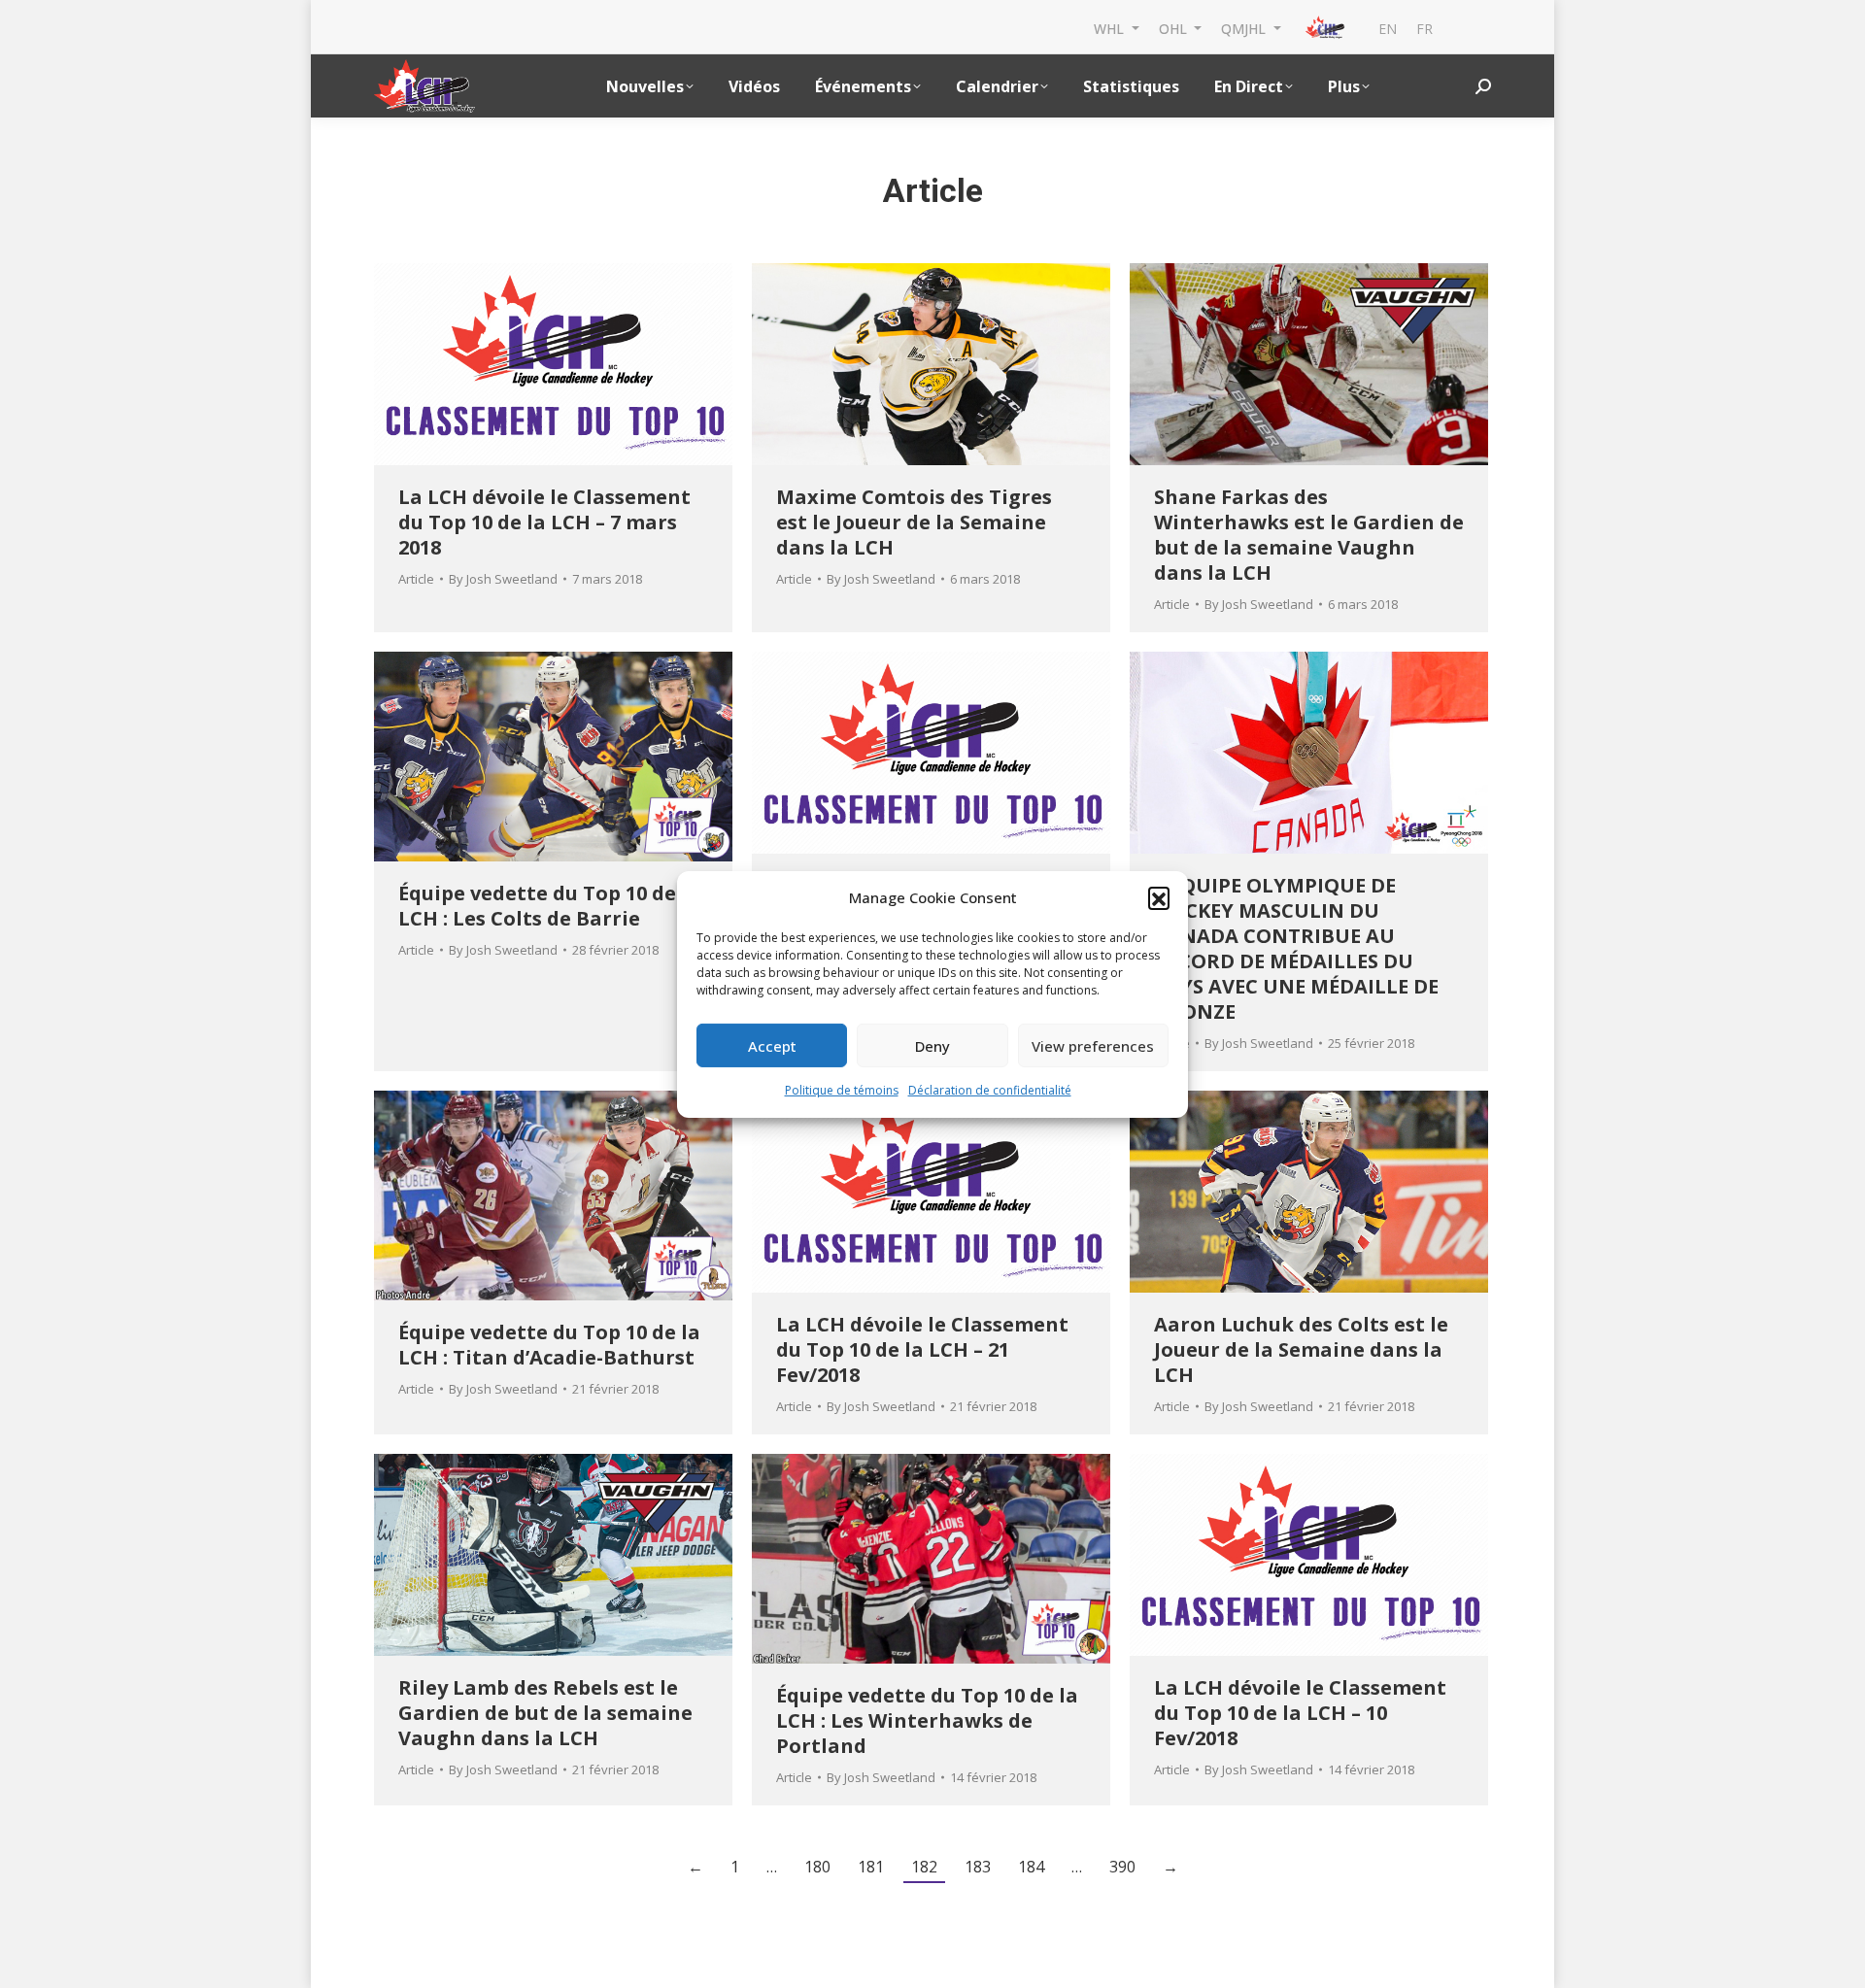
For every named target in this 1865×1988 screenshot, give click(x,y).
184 (1031, 1867)
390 (1122, 1867)
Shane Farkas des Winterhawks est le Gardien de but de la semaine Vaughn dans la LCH (1309, 535)
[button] (1159, 897)
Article (416, 579)
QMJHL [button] (1245, 28)
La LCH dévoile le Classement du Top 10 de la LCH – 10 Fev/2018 (1300, 1713)
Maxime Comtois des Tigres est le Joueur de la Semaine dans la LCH (914, 522)
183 (978, 1867)
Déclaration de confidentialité (990, 1090)
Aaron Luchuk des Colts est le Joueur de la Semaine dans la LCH (1301, 1349)
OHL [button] (1175, 28)
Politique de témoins (842, 1090)
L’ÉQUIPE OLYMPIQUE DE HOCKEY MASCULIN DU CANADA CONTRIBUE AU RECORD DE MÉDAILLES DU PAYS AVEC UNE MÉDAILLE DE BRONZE (1296, 948)
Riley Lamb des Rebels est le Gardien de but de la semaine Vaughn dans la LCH (545, 1713)
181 (871, 1867)
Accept (772, 1046)
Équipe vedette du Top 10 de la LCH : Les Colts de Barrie (549, 906)
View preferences (1093, 1046)
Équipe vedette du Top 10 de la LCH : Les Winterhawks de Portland (927, 1720)
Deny (932, 1046)
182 (924, 1867)
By (503, 579)
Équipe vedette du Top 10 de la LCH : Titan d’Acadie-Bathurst (549, 1345)
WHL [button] (1111, 28)
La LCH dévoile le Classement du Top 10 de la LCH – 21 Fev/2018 (922, 1349)
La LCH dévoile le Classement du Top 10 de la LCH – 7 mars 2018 (544, 522)
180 (817, 1867)
